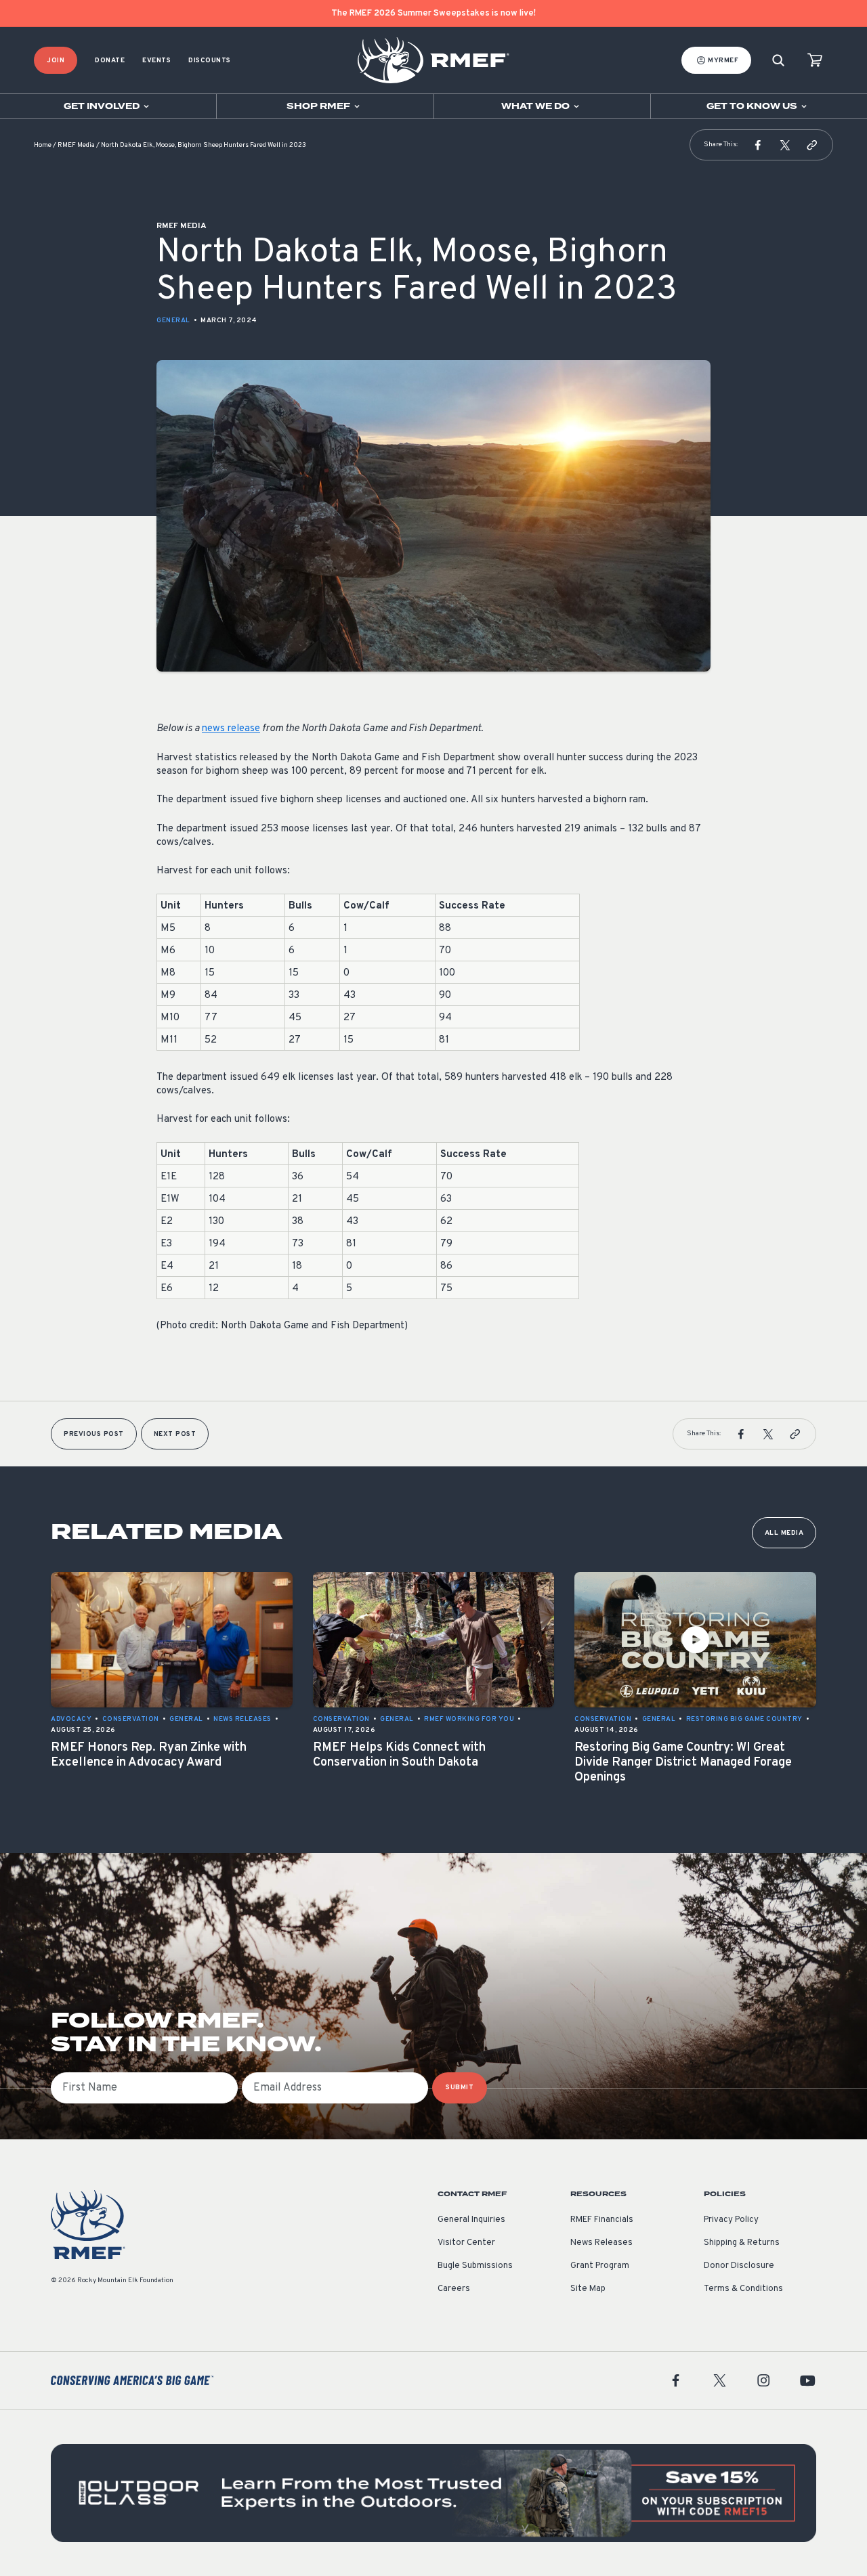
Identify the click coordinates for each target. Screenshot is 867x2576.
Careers (454, 2289)
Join (56, 61)
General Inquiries (471, 2220)
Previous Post (94, 1434)
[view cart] (815, 61)
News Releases (601, 2243)
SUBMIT (460, 2088)
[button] (758, 145)
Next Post (175, 1434)
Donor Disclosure (739, 2266)
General (173, 321)
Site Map (588, 2289)
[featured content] (433, 2493)
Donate (110, 61)
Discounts (210, 61)
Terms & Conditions (743, 2289)
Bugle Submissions (475, 2266)
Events (156, 61)
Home (43, 145)
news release (231, 729)
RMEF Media (76, 145)
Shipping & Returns (742, 2243)
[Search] (778, 61)
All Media (784, 1533)
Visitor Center (466, 2243)
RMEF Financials (602, 2220)
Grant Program (600, 2266)
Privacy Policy (731, 2220)
